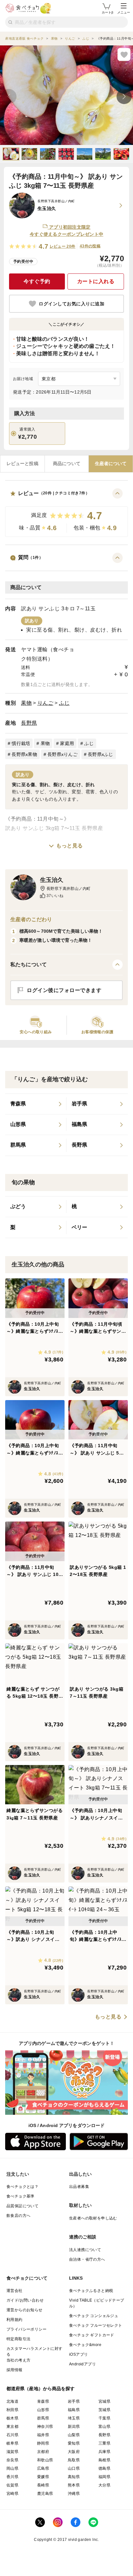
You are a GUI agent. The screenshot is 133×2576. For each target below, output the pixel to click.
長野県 (29, 723)
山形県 (43, 2410)
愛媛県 (43, 2477)
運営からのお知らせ (25, 2310)
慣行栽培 (21, 743)
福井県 (43, 2435)
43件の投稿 (90, 246)
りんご (46, 703)
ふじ (64, 703)
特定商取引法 (18, 2339)
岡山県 (12, 2468)
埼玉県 (74, 2418)
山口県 (74, 2468)
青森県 (43, 2401)
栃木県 (12, 2418)
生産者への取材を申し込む (93, 2218)
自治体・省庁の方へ (87, 2259)
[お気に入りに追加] (124, 54)
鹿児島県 (45, 2494)
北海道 (12, 2401)
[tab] (22, 464)
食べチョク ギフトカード (92, 2335)
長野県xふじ (101, 754)
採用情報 (15, 2370)
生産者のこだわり (31, 919)
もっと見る (70, 846)
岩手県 (74, 2401)
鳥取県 (74, 2460)
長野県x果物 (24, 754)
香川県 (12, 2477)
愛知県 (74, 2443)
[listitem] (36, 1104)
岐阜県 (12, 2443)
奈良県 (12, 2460)
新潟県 (74, 2427)
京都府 (43, 2452)
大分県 (104, 2485)
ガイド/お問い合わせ (25, 2300)
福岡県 (104, 2477)
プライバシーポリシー (26, 2329)
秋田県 (12, 2410)
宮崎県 (12, 2494)
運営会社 (15, 2291)
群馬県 (43, 2418)
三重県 (104, 2443)
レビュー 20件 (63, 246)
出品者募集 (79, 2187)
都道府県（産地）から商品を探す (41, 2389)
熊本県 (74, 2485)
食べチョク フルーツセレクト (96, 2325)
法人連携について (85, 2250)
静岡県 (43, 2443)
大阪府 (74, 2452)
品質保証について (22, 2206)
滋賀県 (12, 2452)
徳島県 (104, 2468)
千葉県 (104, 2418)
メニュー (124, 12)
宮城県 (104, 2401)
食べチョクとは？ (22, 2187)
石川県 (12, 2435)
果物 (26, 703)
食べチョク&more (85, 2345)
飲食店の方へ (18, 2216)
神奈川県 (45, 2427)
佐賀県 (12, 2485)
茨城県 (104, 2410)
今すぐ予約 (37, 281)
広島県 (43, 2468)
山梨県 (74, 2435)
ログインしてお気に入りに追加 (72, 304)
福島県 (74, 2410)
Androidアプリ (82, 2364)
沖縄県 (74, 2494)
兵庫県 (104, 2452)
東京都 (12, 2427)
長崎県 (43, 2485)
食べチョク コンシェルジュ (94, 2316)
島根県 (104, 2460)
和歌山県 (45, 2460)
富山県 (104, 2427)
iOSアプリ (78, 2354)
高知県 (74, 2477)
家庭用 (67, 743)
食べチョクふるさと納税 (91, 2291)
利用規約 (15, 2320)
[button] (66, 513)
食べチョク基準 (20, 2196)
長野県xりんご (62, 754)
